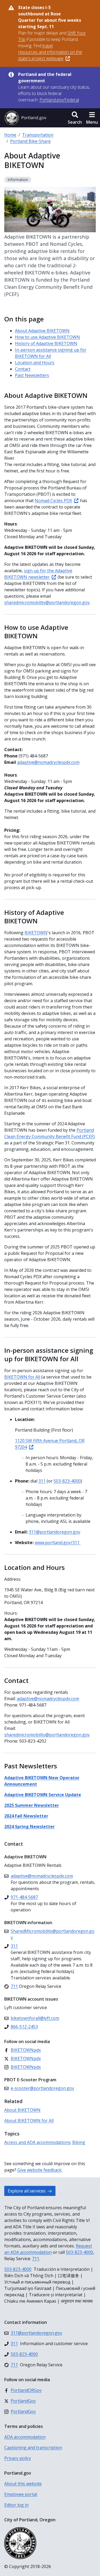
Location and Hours (35, 363)
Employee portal (21, 2494)
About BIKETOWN (22, 2110)
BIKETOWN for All (22, 1377)
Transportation (38, 135)
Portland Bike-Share (30, 141)
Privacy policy (18, 2458)
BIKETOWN (36, 933)
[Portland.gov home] (25, 118)
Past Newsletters (32, 375)
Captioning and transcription (33, 2448)
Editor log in (16, 2505)
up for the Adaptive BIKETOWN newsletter (38, 574)
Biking (79, 2142)
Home (10, 135)
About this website (23, 2484)
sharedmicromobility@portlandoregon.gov (47, 1735)
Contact (23, 369)
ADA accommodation (25, 2437)
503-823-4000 (79, 2252)
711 (36, 2259)
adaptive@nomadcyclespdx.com (48, 762)
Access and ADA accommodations (37, 2142)
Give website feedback (39, 2170)
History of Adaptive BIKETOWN (46, 343)
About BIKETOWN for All (29, 2121)
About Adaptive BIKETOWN (42, 331)
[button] (75, 118)
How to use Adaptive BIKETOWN (47, 337)
